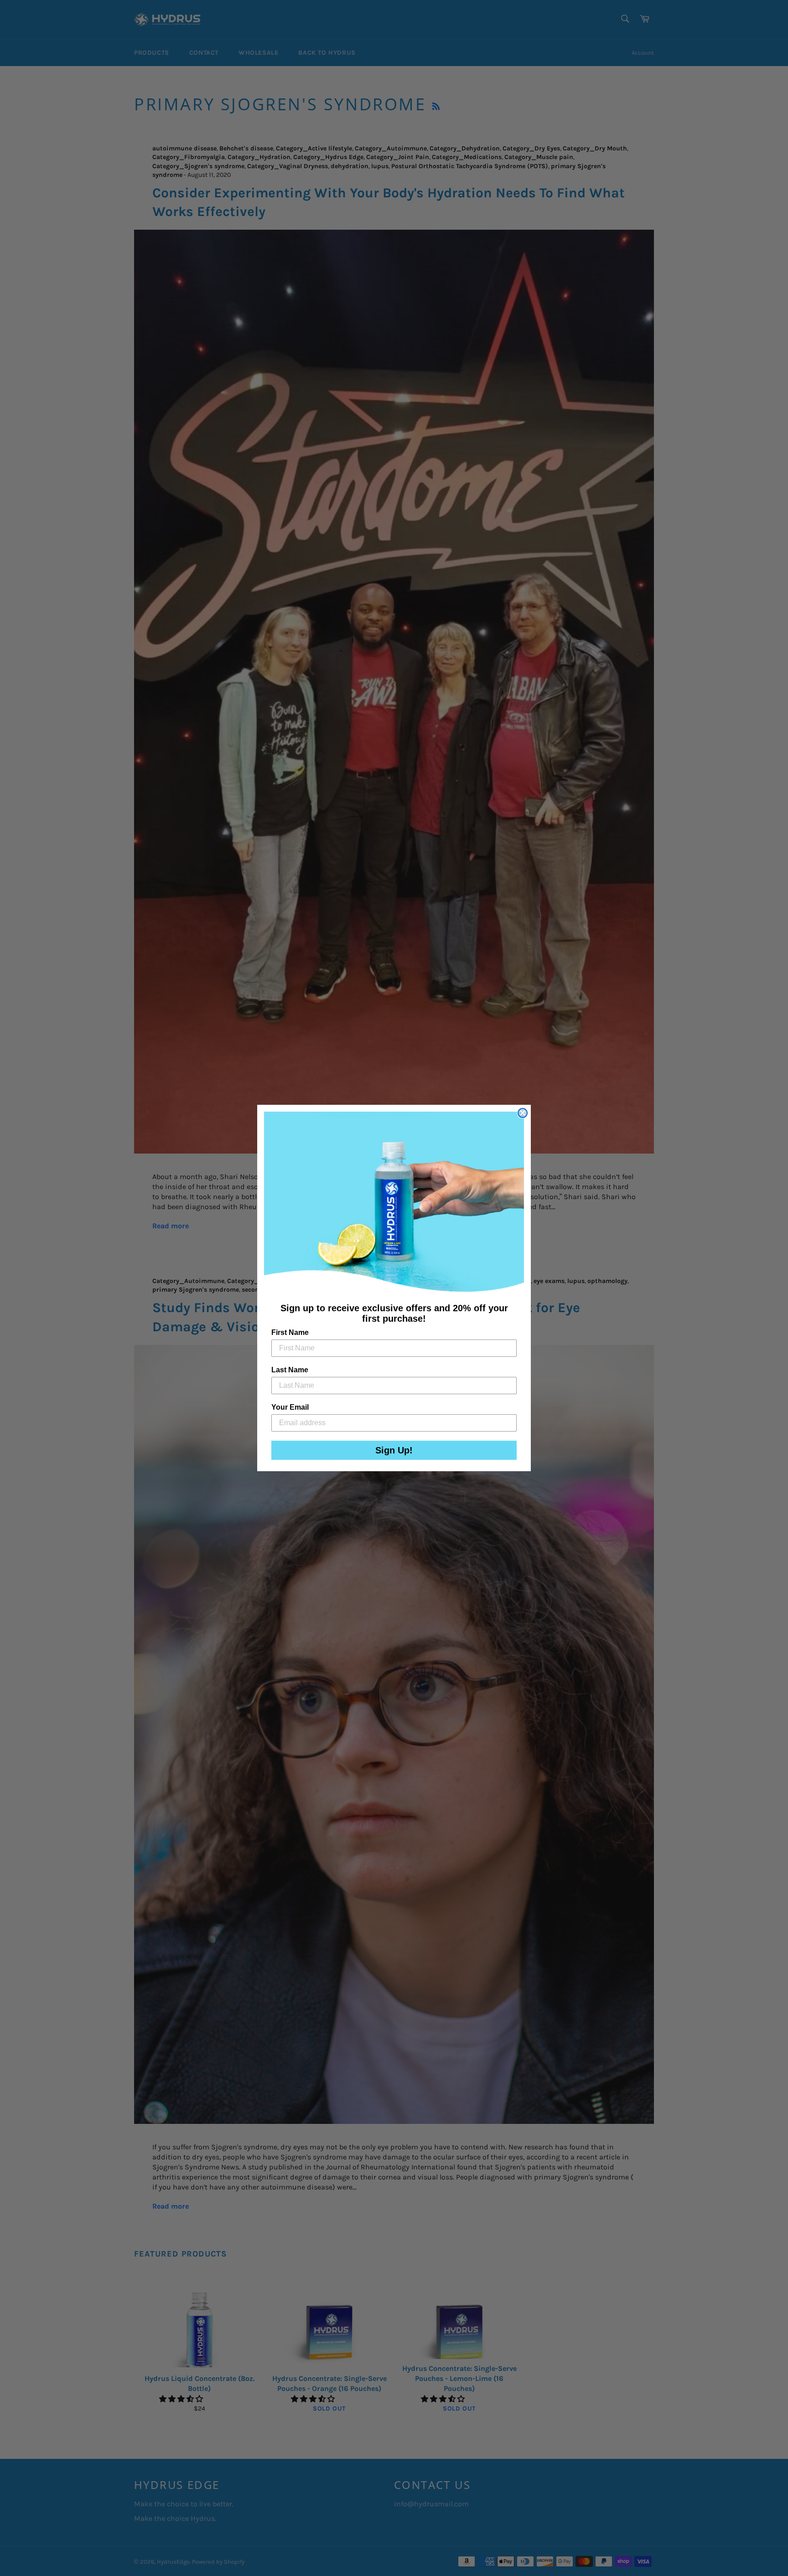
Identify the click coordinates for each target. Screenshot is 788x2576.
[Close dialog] (523, 1113)
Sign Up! (394, 1450)
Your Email (290, 1407)
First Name (290, 1332)
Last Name (290, 1370)
